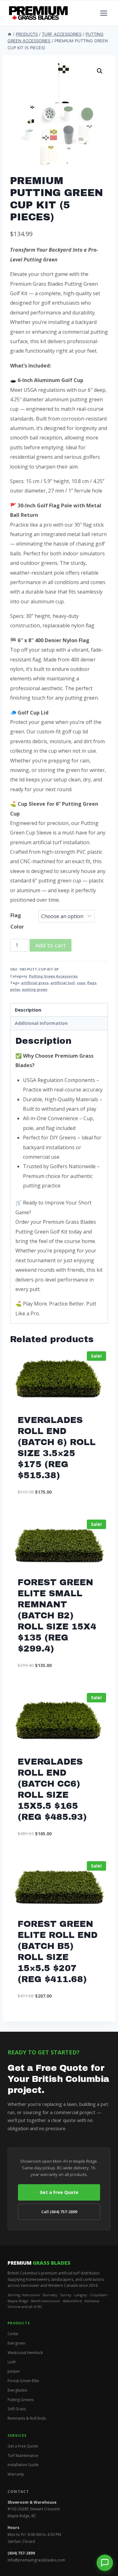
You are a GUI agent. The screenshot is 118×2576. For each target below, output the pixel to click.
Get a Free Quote (59, 2192)
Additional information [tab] (41, 1023)
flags (92, 983)
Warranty (16, 2474)
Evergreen (17, 2343)
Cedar (13, 2334)
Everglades (17, 2390)
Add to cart (51, 945)
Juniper (14, 2371)
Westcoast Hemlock (25, 2353)
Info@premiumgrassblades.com (36, 2560)
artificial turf (63, 983)
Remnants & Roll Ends (27, 2418)
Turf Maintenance (23, 2456)
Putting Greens (21, 2400)
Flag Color (17, 921)
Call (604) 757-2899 (59, 2212)
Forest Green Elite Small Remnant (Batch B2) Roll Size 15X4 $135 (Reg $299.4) (57, 1615)
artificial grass (35, 983)
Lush (12, 2362)
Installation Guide (23, 2465)
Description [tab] (28, 1010)
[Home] (10, 34)
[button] (100, 71)
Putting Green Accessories (53, 976)
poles (15, 989)
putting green (35, 989)
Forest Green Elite (23, 2381)
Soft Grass (17, 2409)
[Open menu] (104, 13)
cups (81, 983)
